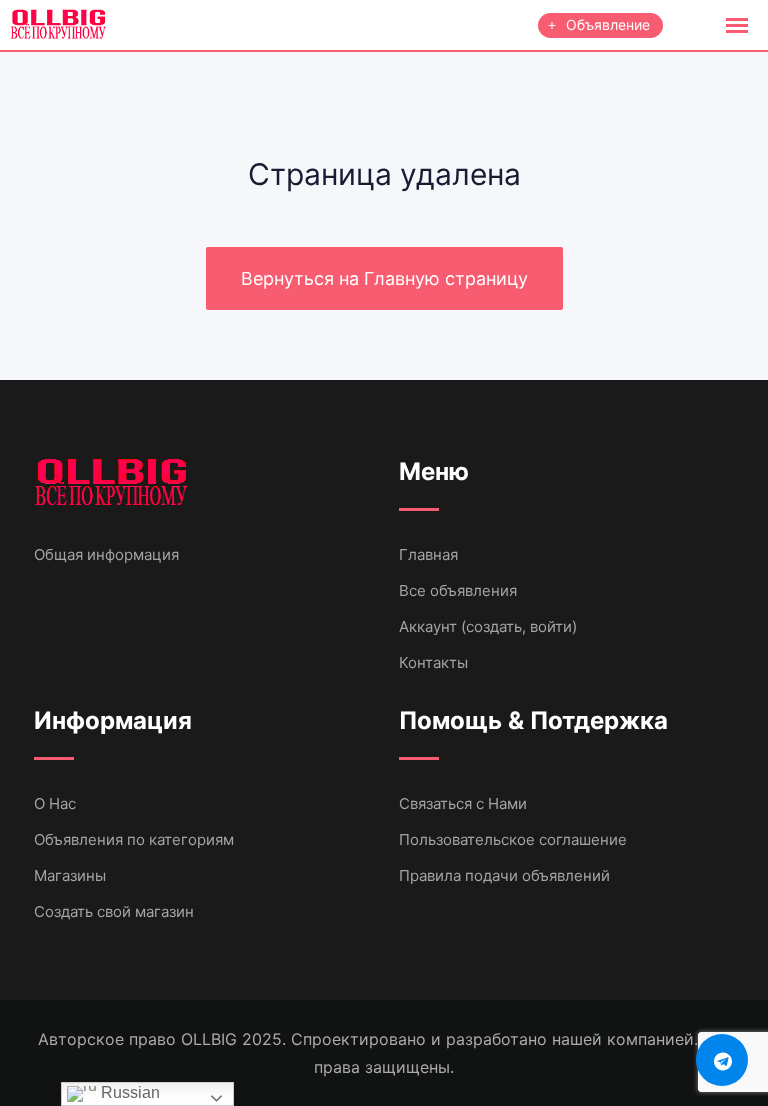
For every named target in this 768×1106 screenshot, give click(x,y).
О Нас (55, 803)
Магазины (70, 875)
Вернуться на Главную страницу (384, 278)
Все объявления (458, 590)
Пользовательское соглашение (513, 839)
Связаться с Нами (463, 803)
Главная (428, 554)
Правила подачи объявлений (504, 875)
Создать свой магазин (114, 911)
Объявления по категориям (134, 839)
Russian (128, 1092)
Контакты (433, 662)
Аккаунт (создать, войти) (488, 626)
